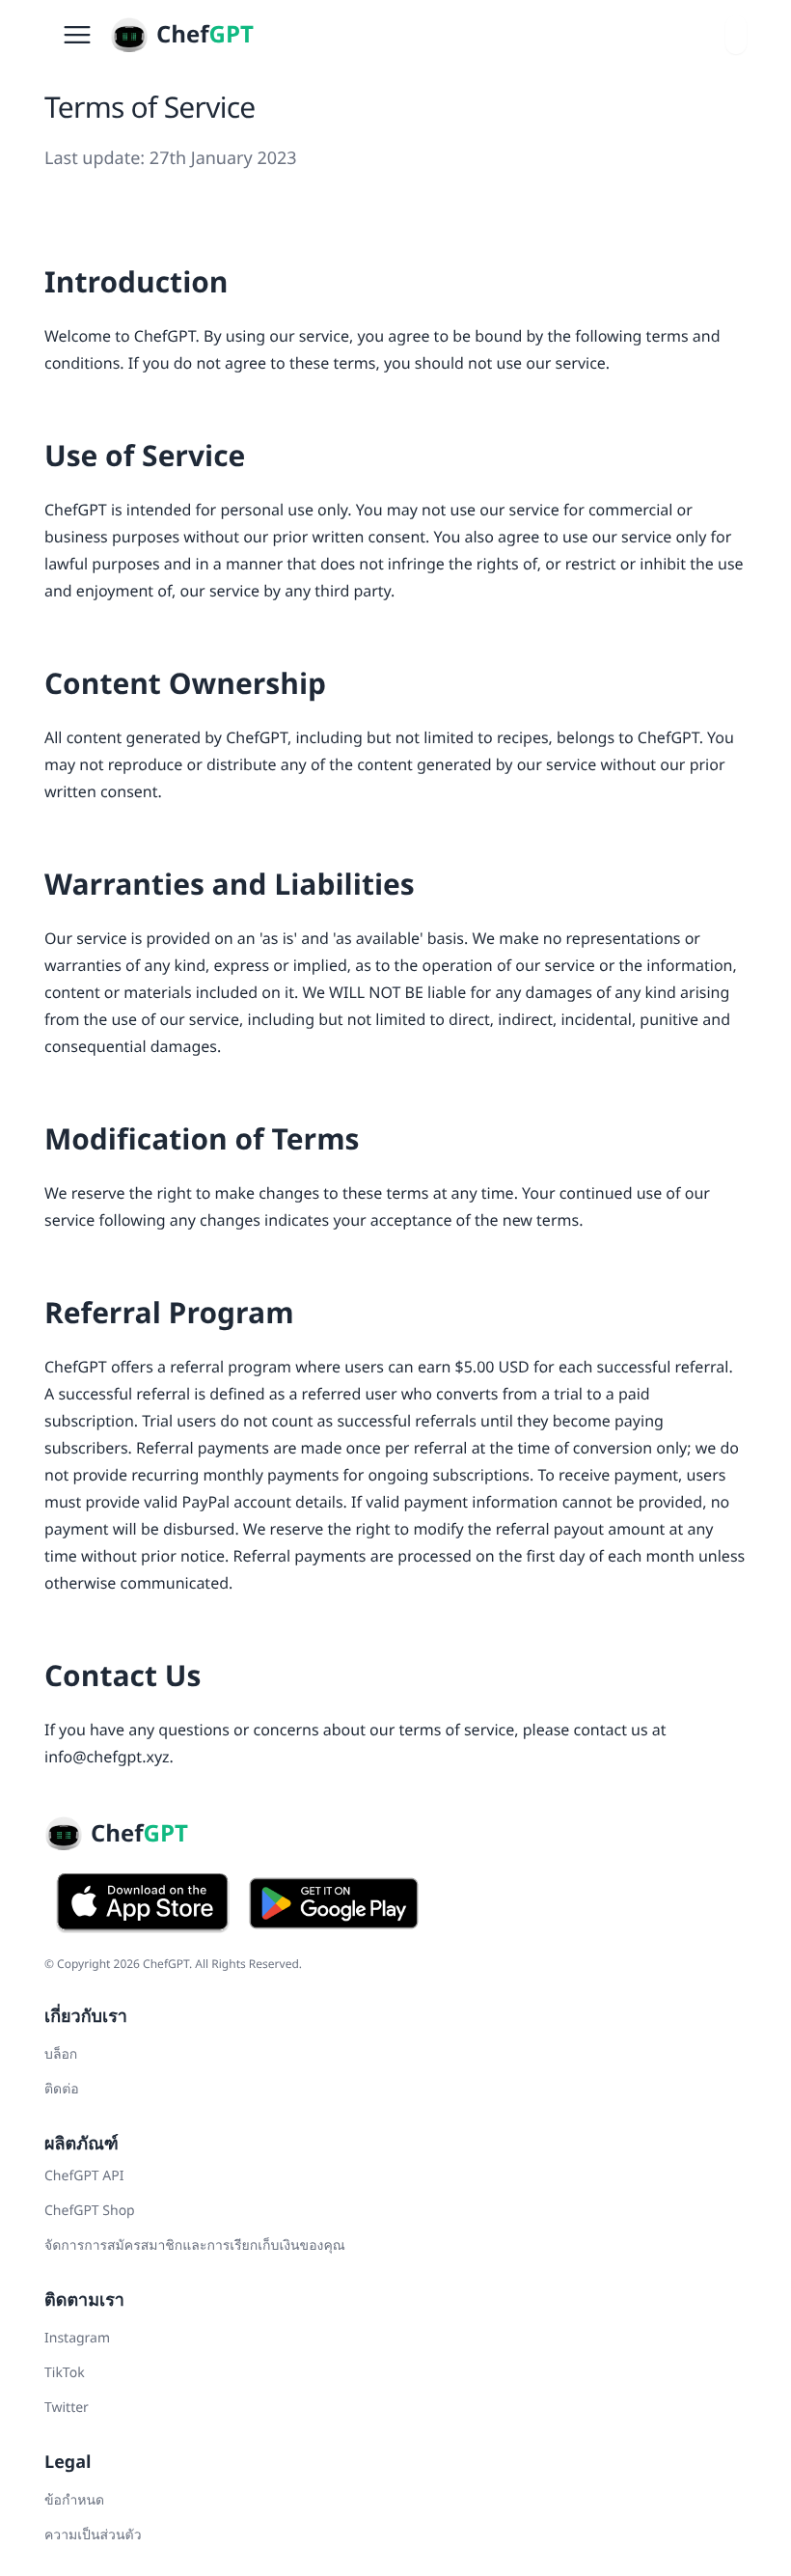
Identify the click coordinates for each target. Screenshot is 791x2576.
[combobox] (736, 35)
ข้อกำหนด (74, 2500)
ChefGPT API (84, 2176)
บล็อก (61, 2054)
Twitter (67, 2408)
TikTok (65, 2373)
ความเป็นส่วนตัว (93, 2535)
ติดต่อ (62, 2089)
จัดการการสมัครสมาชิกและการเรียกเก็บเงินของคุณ (195, 2245)
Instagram (77, 2338)
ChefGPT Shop (90, 2211)
